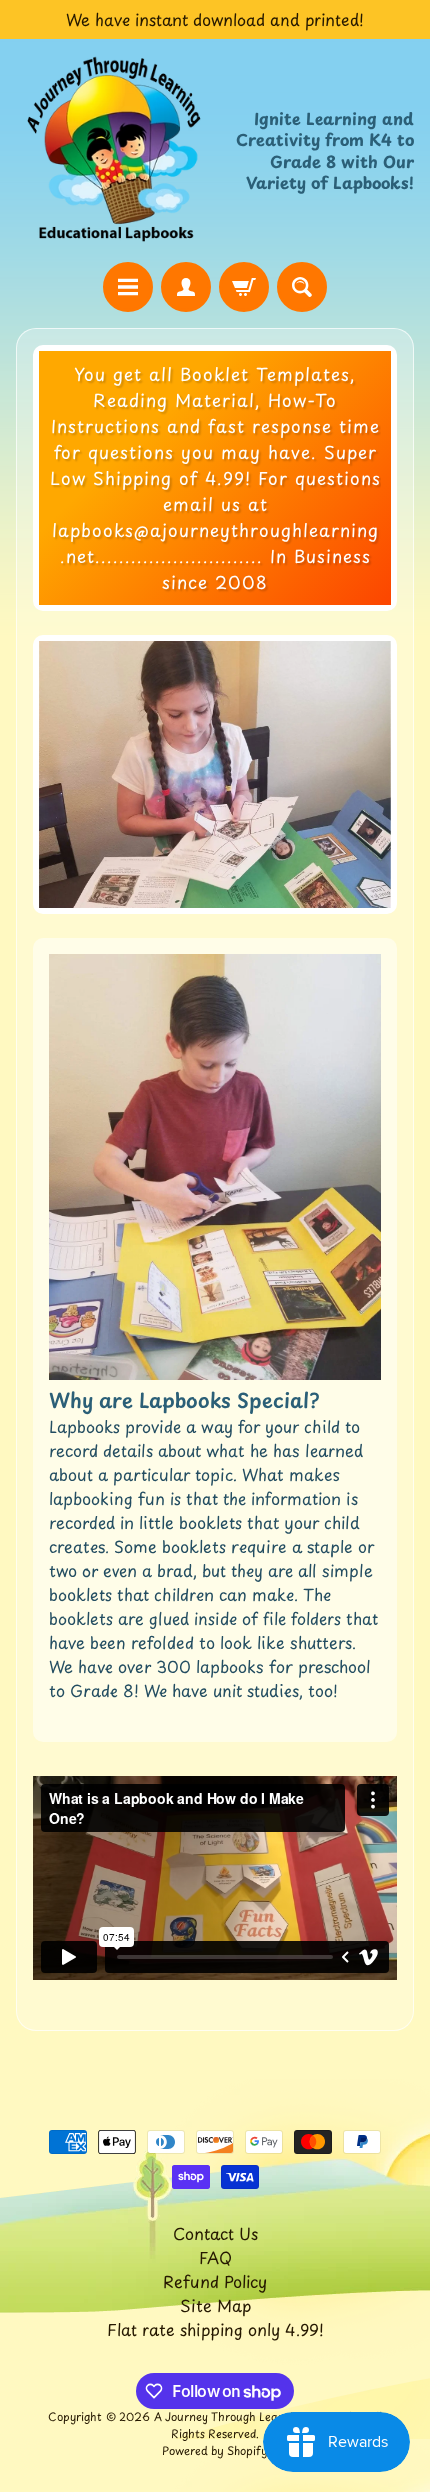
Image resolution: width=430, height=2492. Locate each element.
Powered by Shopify (215, 2450)
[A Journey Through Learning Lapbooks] (115, 150)
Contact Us (215, 2233)
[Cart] (244, 287)
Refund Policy (215, 2281)
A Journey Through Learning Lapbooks (257, 2416)
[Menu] (128, 287)
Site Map (215, 2305)
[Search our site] (302, 287)
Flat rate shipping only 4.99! (215, 2329)
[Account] (186, 287)
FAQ (215, 2257)
